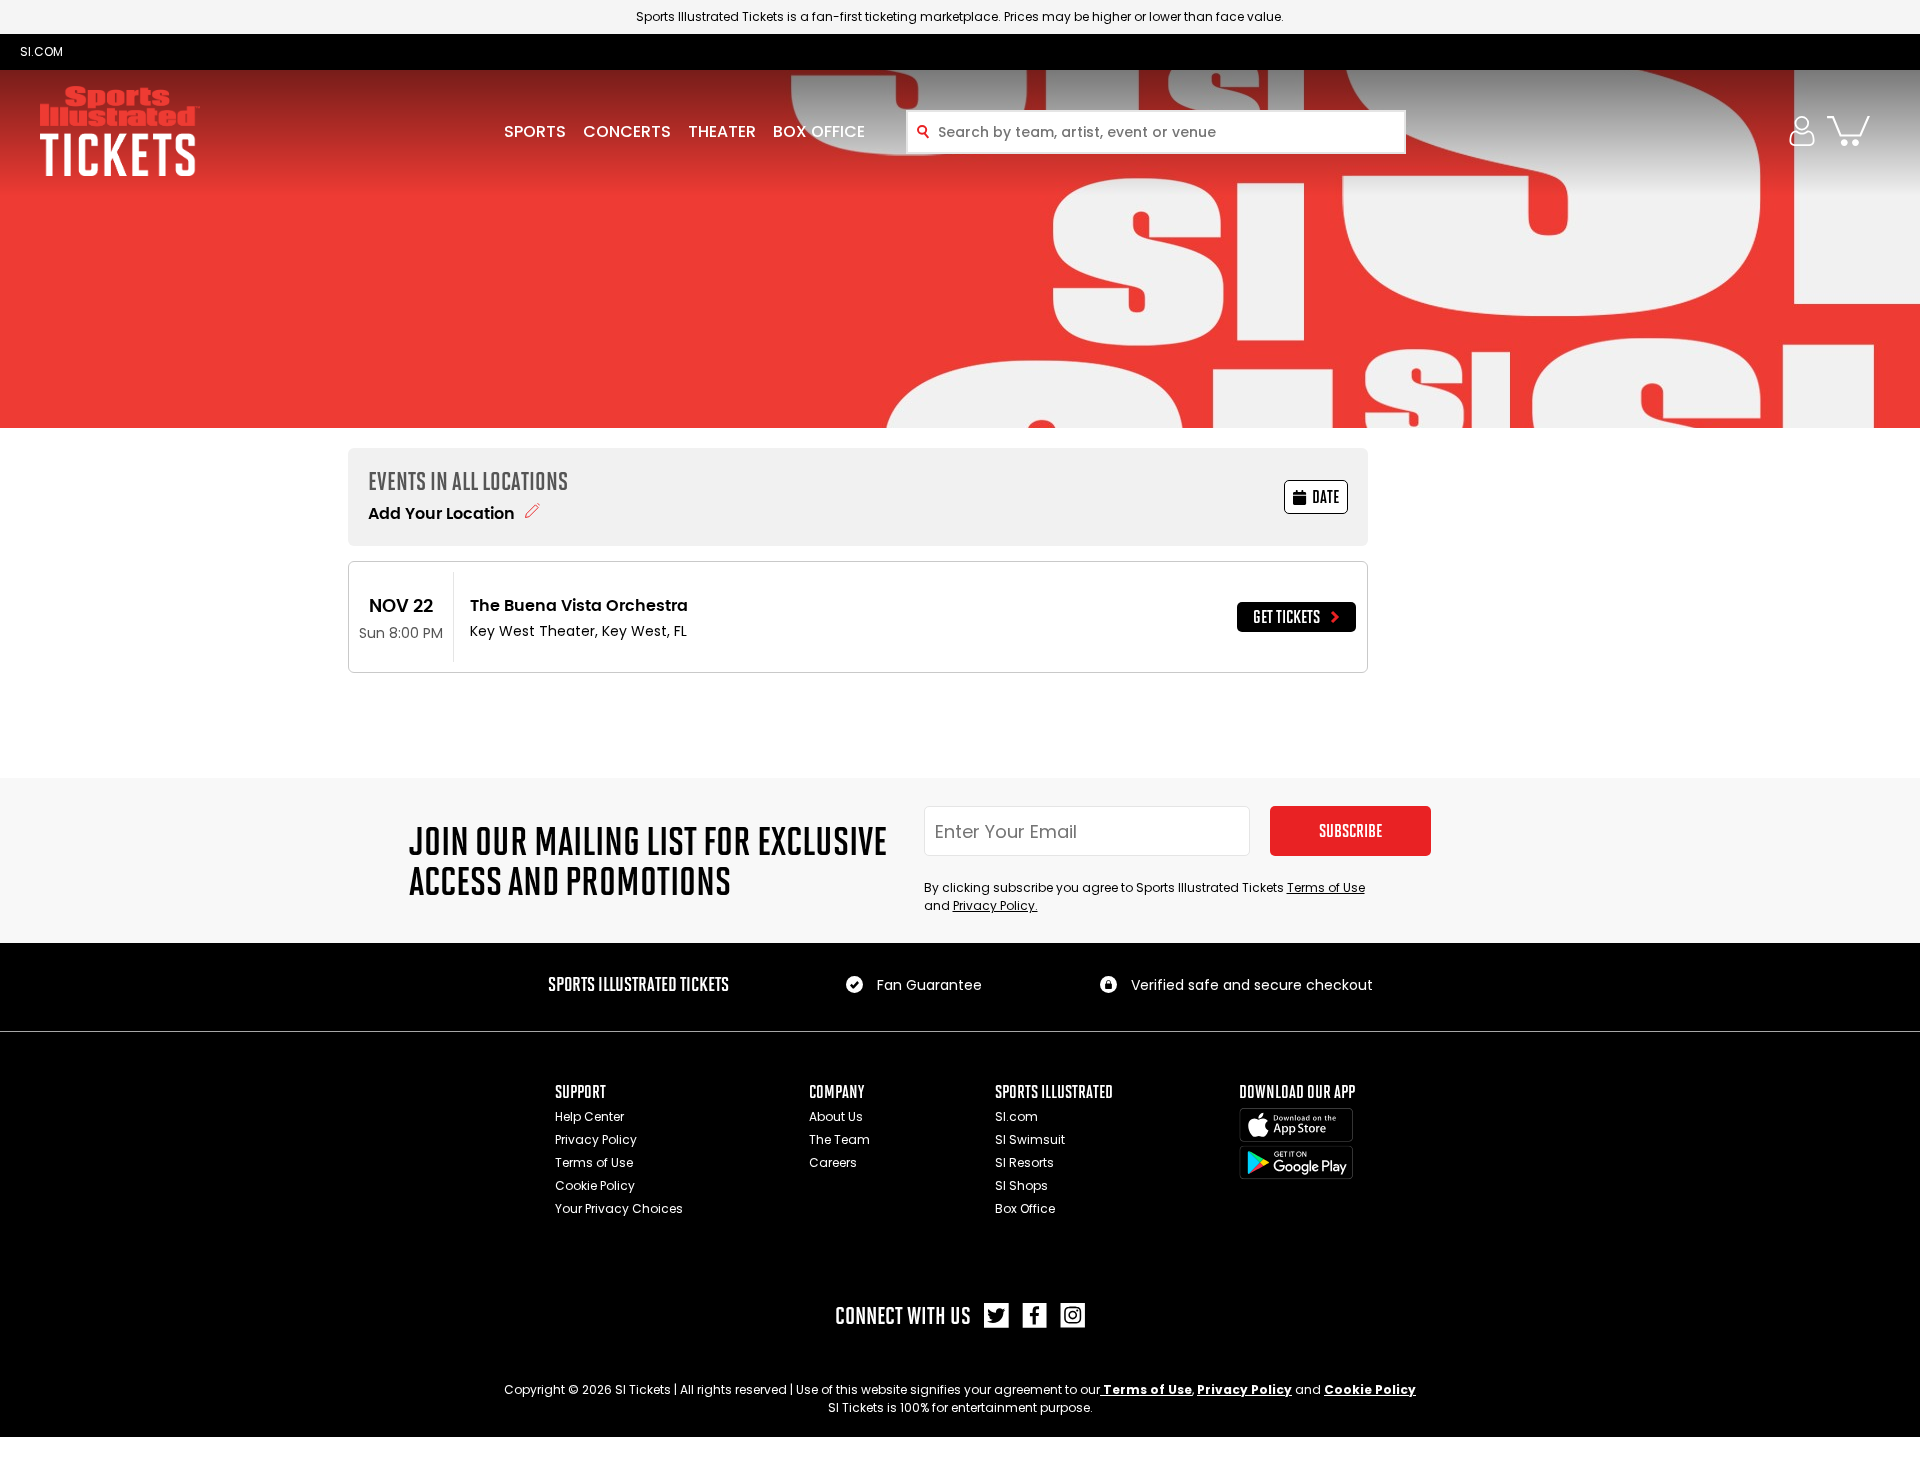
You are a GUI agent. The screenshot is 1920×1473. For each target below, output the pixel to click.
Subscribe (1350, 831)
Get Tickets (1286, 617)
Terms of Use (1326, 887)
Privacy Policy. (995, 905)
